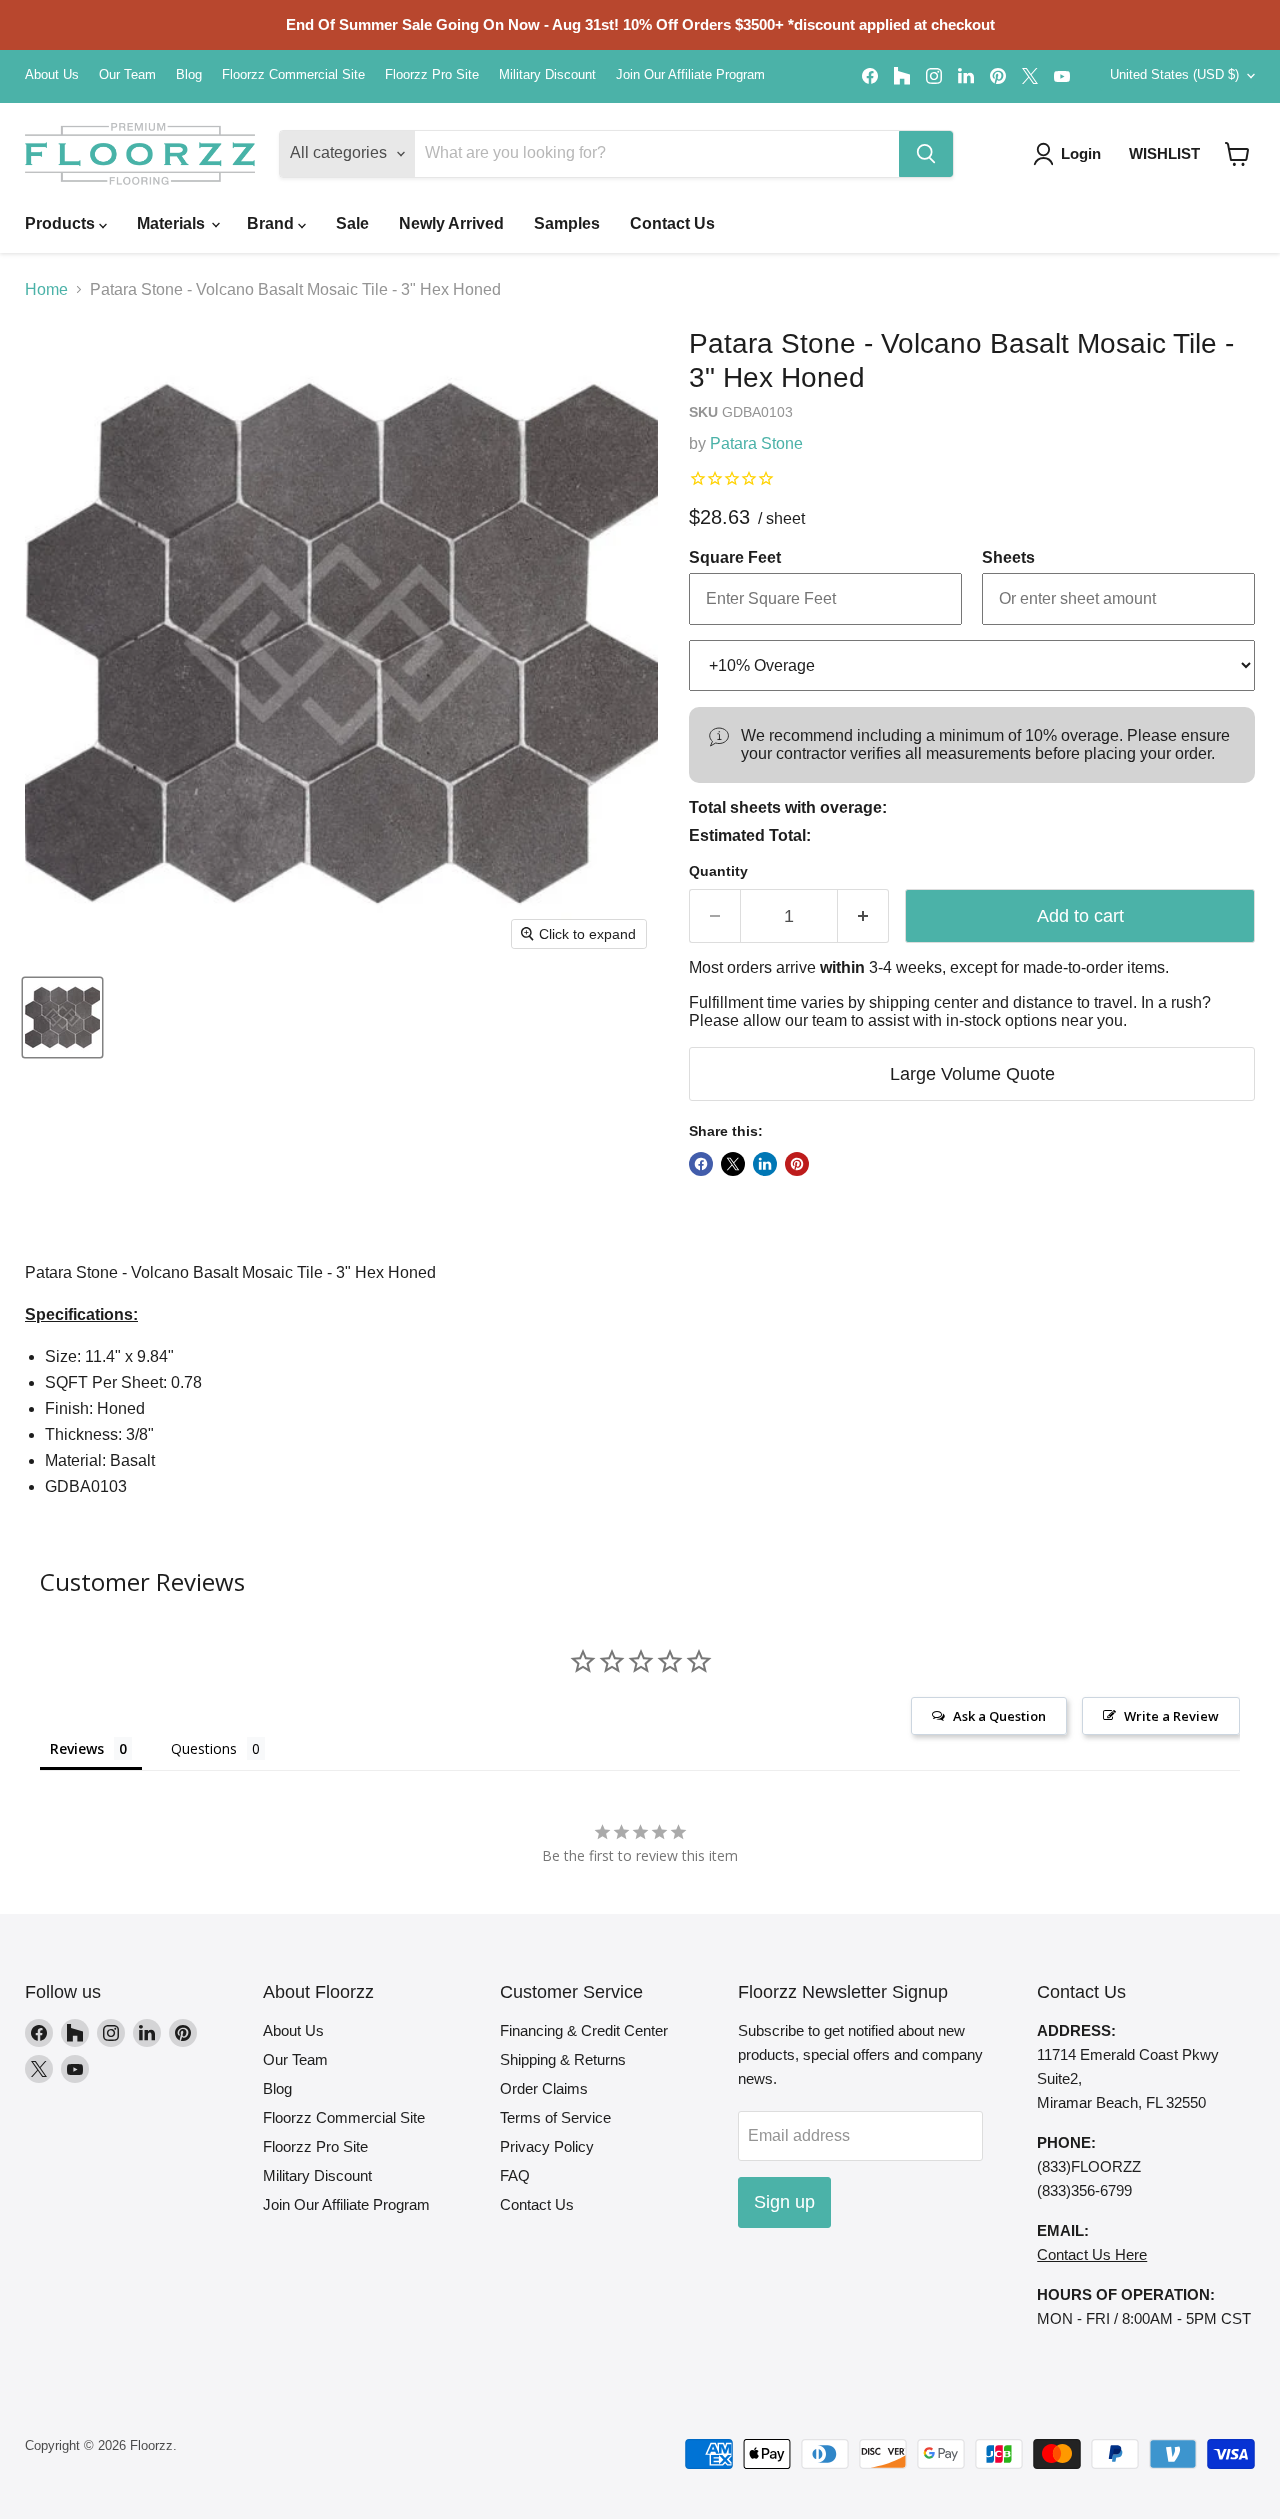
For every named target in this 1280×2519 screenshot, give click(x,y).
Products (62, 223)
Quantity (718, 871)
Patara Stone (756, 443)
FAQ (515, 2175)
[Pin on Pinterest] (797, 1164)
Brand (272, 223)
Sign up (784, 2202)
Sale (352, 223)
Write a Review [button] (1171, 1716)
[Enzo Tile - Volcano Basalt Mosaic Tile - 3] (62, 1017)
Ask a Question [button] (999, 1716)
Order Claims (544, 2088)
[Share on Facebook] (701, 1164)
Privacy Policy (547, 2146)
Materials (173, 223)
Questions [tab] (204, 1748)
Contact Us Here (1092, 2254)
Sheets (1008, 557)
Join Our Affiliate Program (690, 75)
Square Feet (735, 557)
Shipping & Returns (563, 2059)
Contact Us (672, 223)
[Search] (926, 154)
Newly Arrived (451, 223)
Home (46, 289)
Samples (567, 223)
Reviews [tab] (77, 1748)
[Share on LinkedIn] (765, 1164)
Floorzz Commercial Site (293, 75)
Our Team (127, 75)
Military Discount (547, 75)
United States (1174, 74)
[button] (1237, 154)
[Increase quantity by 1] (863, 916)
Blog (189, 75)
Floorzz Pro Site (432, 75)
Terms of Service (555, 2117)
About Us (52, 75)
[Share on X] (733, 1164)
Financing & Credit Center (584, 2030)
